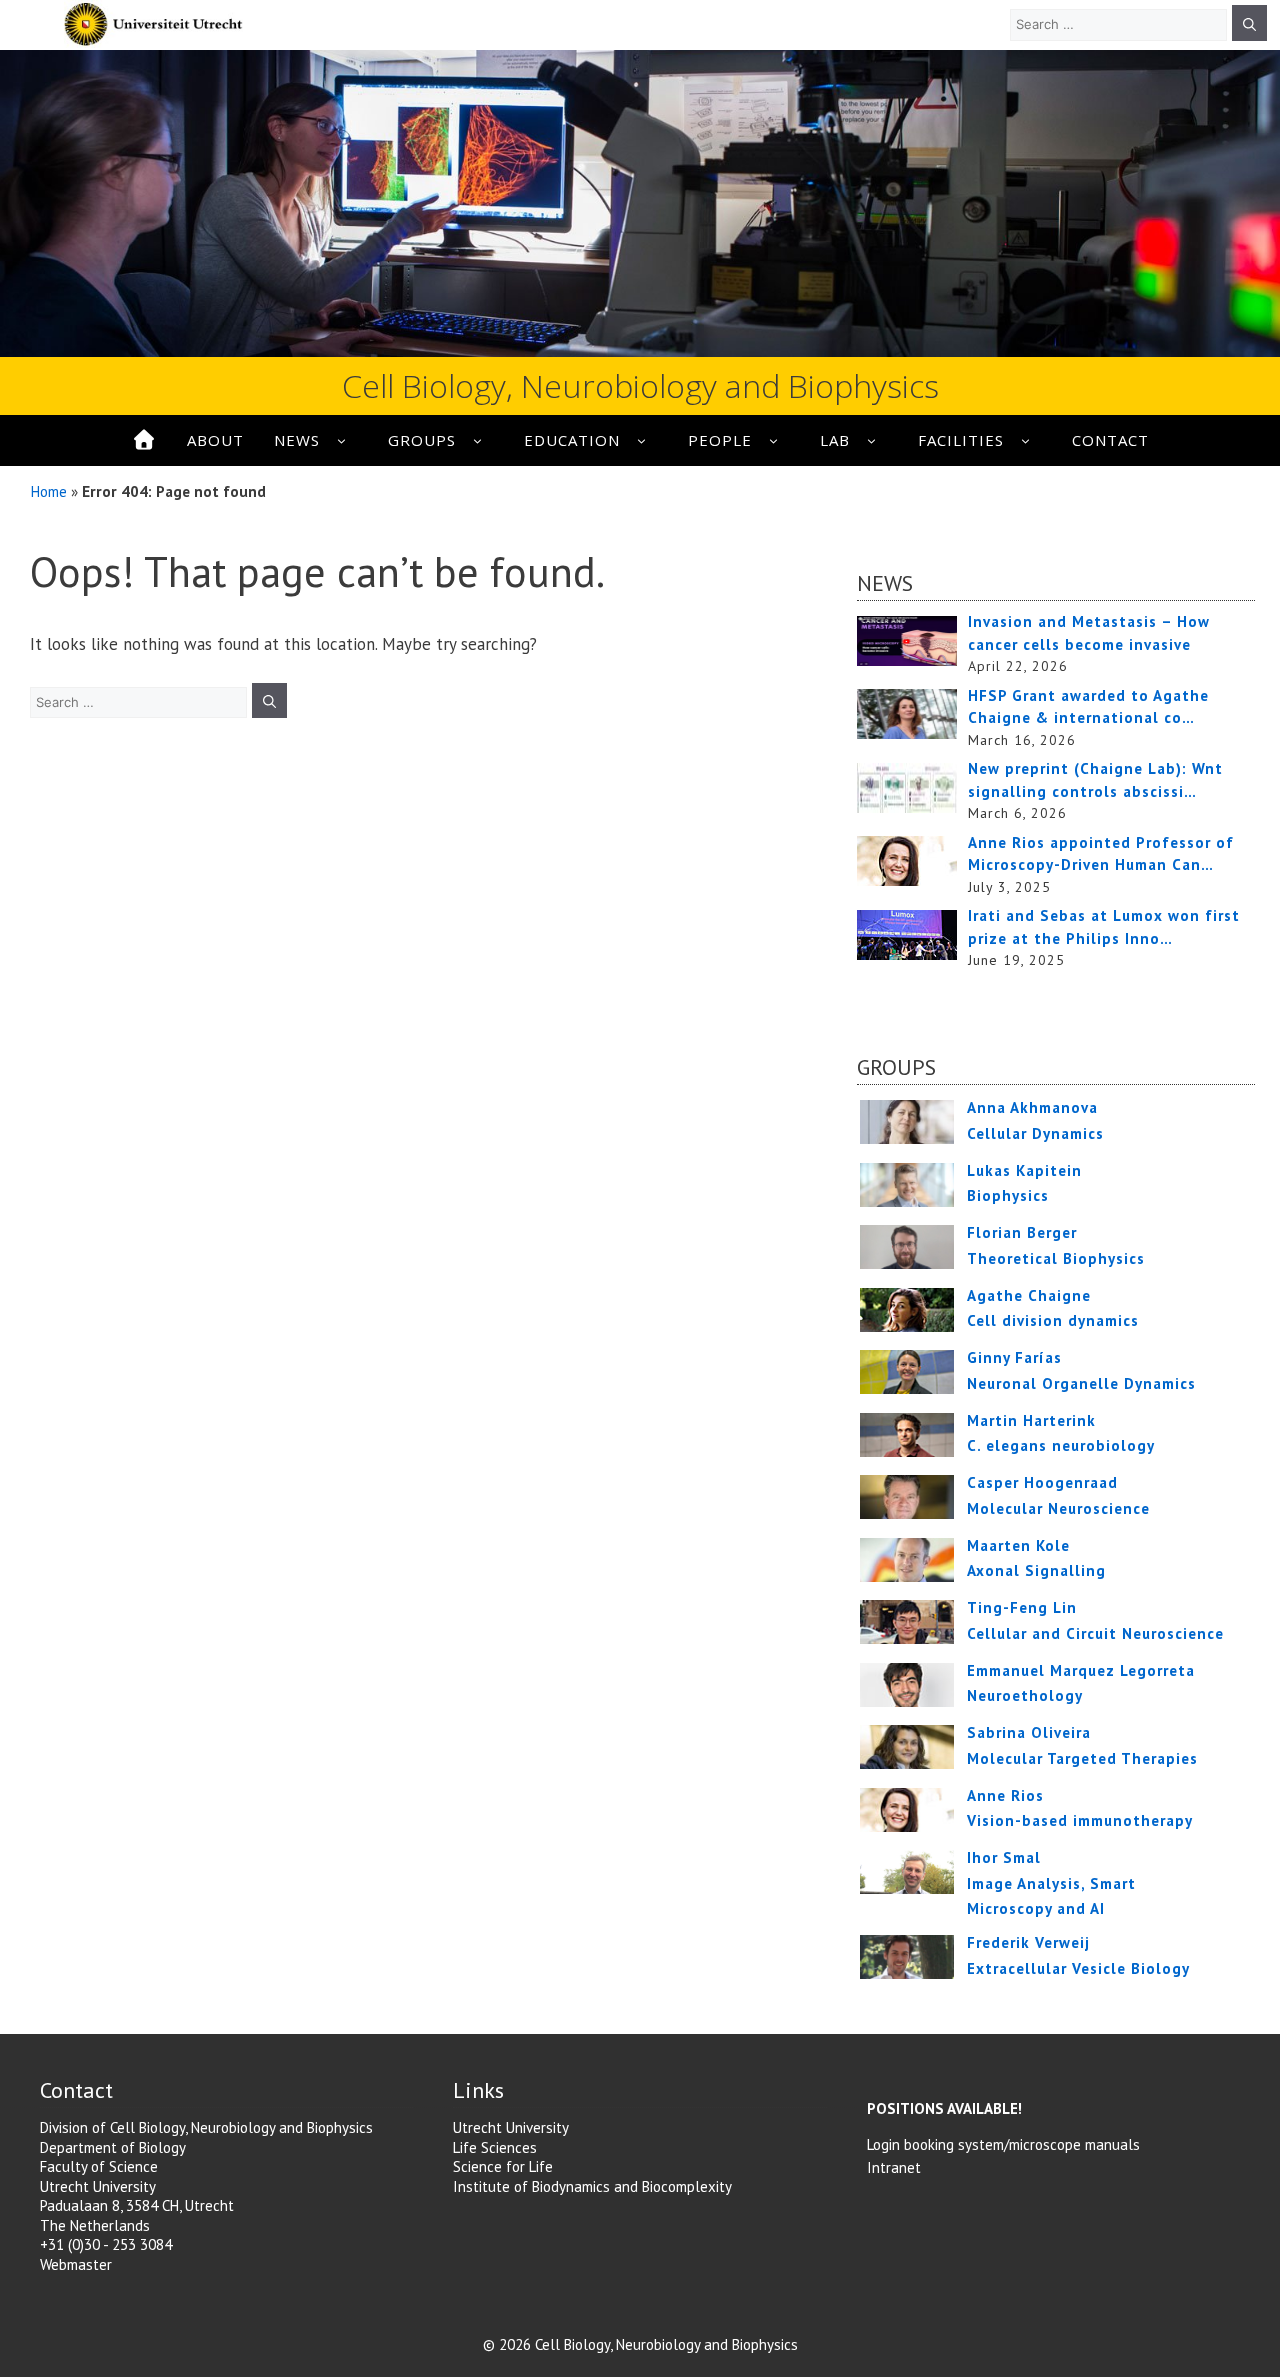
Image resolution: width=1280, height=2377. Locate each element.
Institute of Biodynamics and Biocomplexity (592, 2186)
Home (48, 491)
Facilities (961, 440)
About (215, 440)
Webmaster (76, 2264)
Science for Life (503, 2166)
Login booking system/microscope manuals (1003, 2144)
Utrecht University (511, 2127)
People (720, 440)
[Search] (1249, 23)
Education (572, 440)
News (297, 440)
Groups (422, 440)
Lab (835, 440)
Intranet (894, 2167)
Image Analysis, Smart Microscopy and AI (1051, 1883)
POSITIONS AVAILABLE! (944, 2108)
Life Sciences (495, 2147)
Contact (1110, 440)
